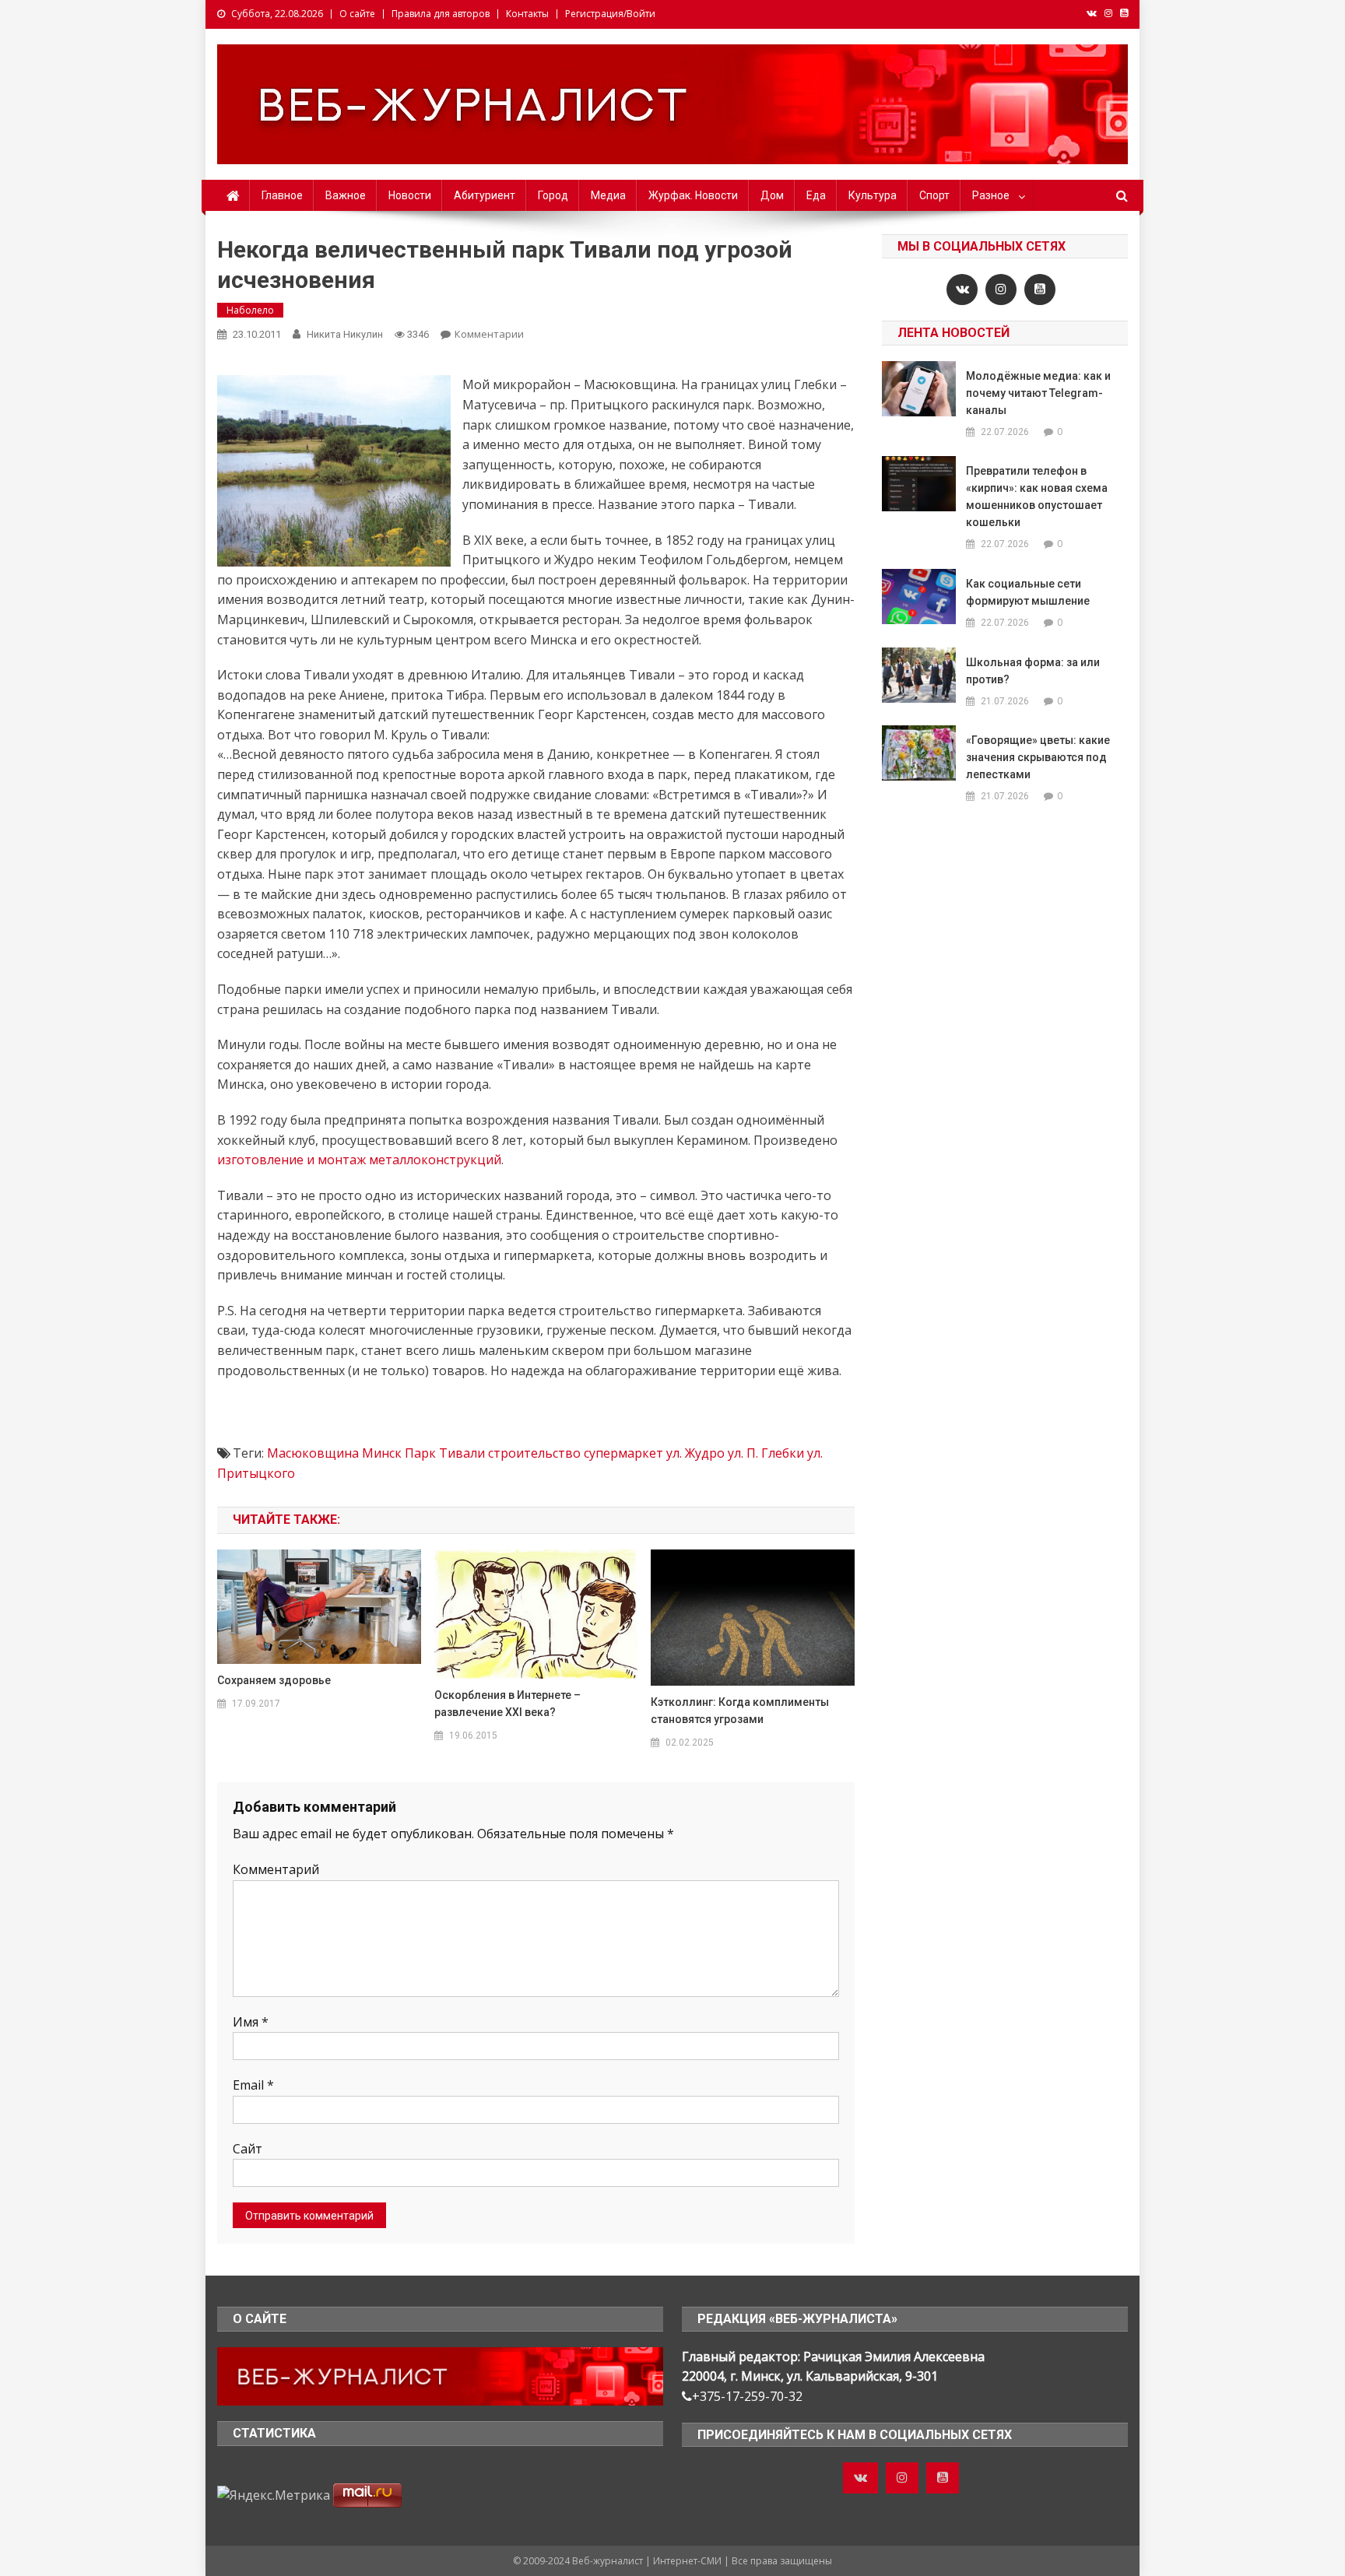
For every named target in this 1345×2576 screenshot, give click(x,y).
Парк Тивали (445, 1453)
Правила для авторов (441, 14)
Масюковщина (313, 1453)
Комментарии (489, 334)
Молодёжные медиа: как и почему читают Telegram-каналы (1038, 393)
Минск (382, 1453)
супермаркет (623, 1453)
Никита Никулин (345, 334)
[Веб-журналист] (440, 2375)
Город (553, 195)
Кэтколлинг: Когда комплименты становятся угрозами (740, 1711)
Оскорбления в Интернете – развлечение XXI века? (507, 1704)
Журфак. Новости (693, 195)
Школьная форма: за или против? (1033, 671)
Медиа (608, 195)
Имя (251, 2022)
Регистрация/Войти (610, 14)
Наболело (250, 310)
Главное (282, 195)
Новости (410, 195)
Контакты (527, 14)
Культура (873, 195)
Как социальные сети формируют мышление (1028, 592)
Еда (816, 195)
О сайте (357, 14)
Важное (346, 195)
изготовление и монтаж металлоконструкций (359, 1160)
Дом (772, 195)
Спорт (934, 195)
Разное (991, 195)
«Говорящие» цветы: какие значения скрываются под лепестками (1038, 757)
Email (253, 2085)
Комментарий (276, 1869)
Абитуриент (485, 195)
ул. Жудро (695, 1453)
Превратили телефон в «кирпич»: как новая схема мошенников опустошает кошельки (1037, 497)
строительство (534, 1453)
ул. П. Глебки (766, 1453)
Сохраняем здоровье (274, 1680)
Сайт (248, 2149)
